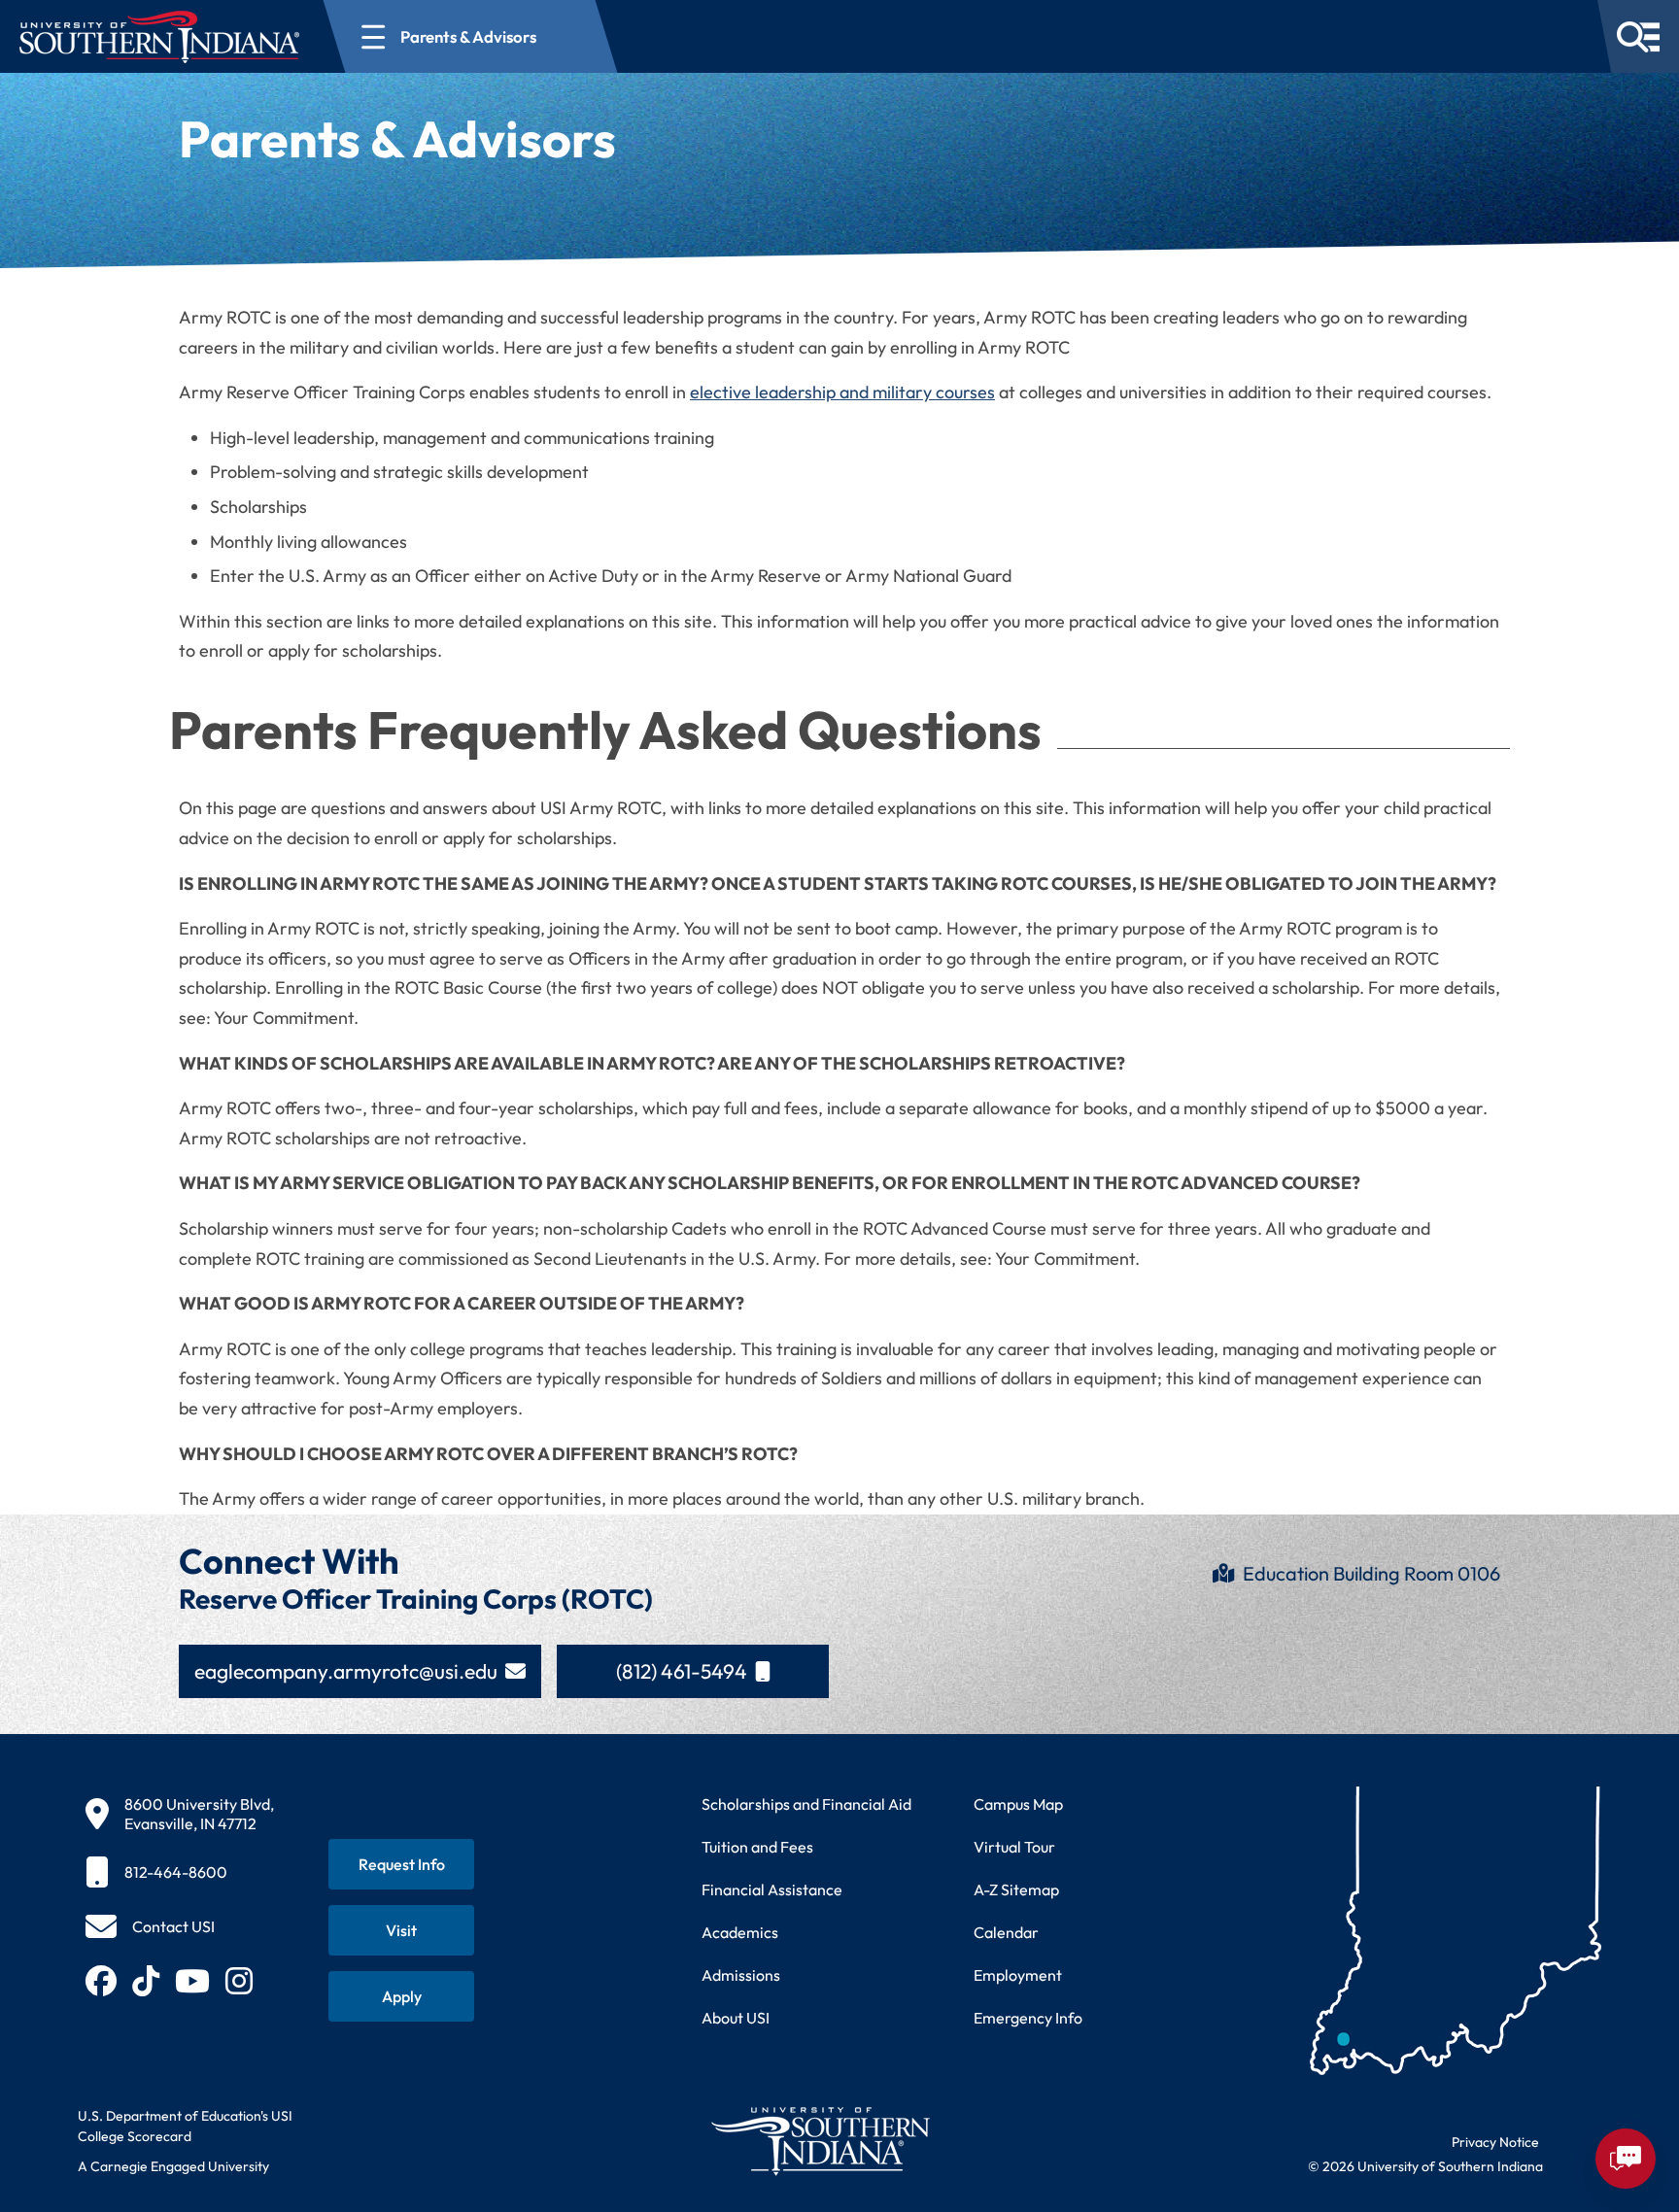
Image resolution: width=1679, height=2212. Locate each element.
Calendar (1006, 1932)
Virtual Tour (1014, 1847)
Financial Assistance (772, 1889)
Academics (740, 1932)
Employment (1018, 1975)
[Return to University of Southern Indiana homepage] (820, 2141)
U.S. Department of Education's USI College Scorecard (185, 2126)
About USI (736, 2018)
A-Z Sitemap (1016, 1889)
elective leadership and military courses (842, 392)
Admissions (741, 1975)
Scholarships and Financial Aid (806, 1804)
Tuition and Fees (757, 1847)
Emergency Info (1028, 2018)
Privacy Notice (1495, 2142)
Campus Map (1018, 1804)
